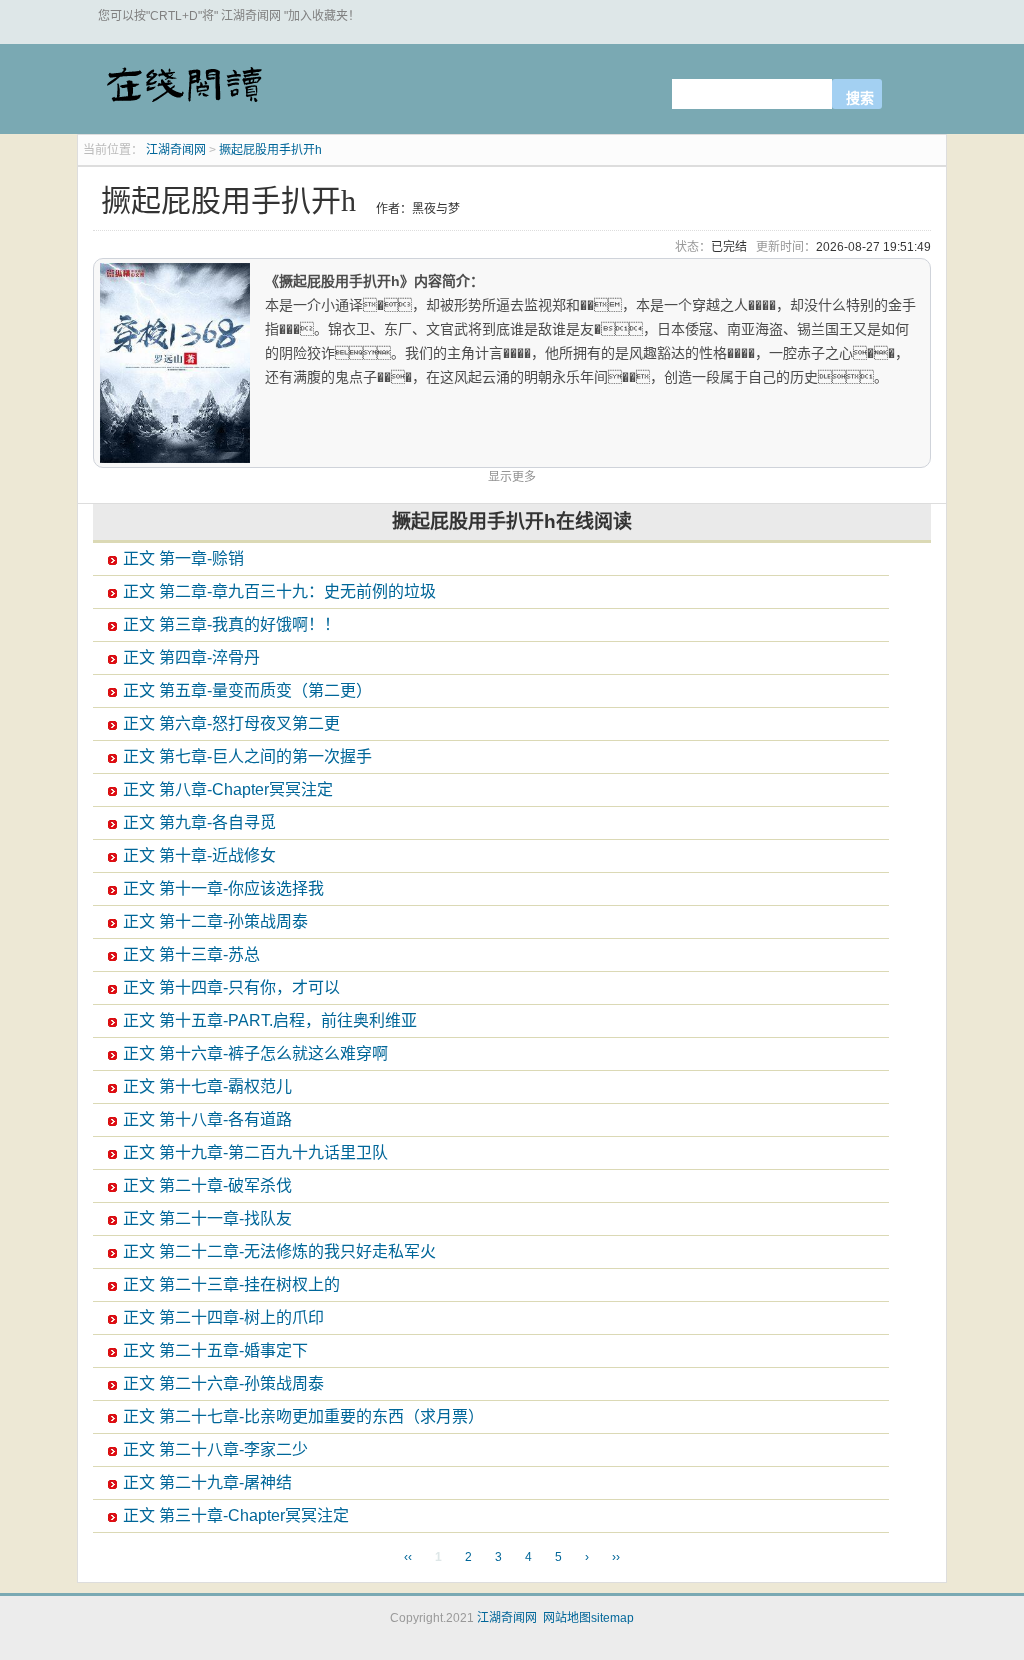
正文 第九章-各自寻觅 (199, 822)
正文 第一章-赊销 (183, 558)
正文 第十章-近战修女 (199, 855)
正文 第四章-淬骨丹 (191, 657)
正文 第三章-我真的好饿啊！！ (231, 624)
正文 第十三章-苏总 (191, 954)
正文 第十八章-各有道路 (207, 1119)
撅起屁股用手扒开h (270, 150)
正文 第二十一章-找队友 (207, 1218)
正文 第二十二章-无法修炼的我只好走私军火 (279, 1251)
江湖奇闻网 (183, 92)
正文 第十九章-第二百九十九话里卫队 (255, 1152)
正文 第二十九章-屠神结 (207, 1482)
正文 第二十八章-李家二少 (215, 1449)
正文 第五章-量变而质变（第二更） (247, 690)
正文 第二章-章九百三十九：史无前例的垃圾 (279, 591)
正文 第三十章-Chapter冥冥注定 (236, 1515)
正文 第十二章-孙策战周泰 (215, 921)
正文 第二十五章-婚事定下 (215, 1350)
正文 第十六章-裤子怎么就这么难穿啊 (255, 1053)
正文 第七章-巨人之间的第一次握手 (247, 756)
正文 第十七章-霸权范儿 (207, 1086)
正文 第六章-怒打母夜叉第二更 (231, 723)
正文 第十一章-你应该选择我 (223, 888)
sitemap (612, 1618)
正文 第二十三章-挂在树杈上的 (231, 1284)
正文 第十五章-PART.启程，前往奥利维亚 (270, 1020)
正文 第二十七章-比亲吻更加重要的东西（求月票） (303, 1416)
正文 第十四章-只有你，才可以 (231, 987)
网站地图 (567, 1618)
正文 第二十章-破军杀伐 (207, 1185)
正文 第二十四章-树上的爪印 (223, 1317)
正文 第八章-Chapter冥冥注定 (228, 789)
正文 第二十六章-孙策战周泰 (223, 1383)
